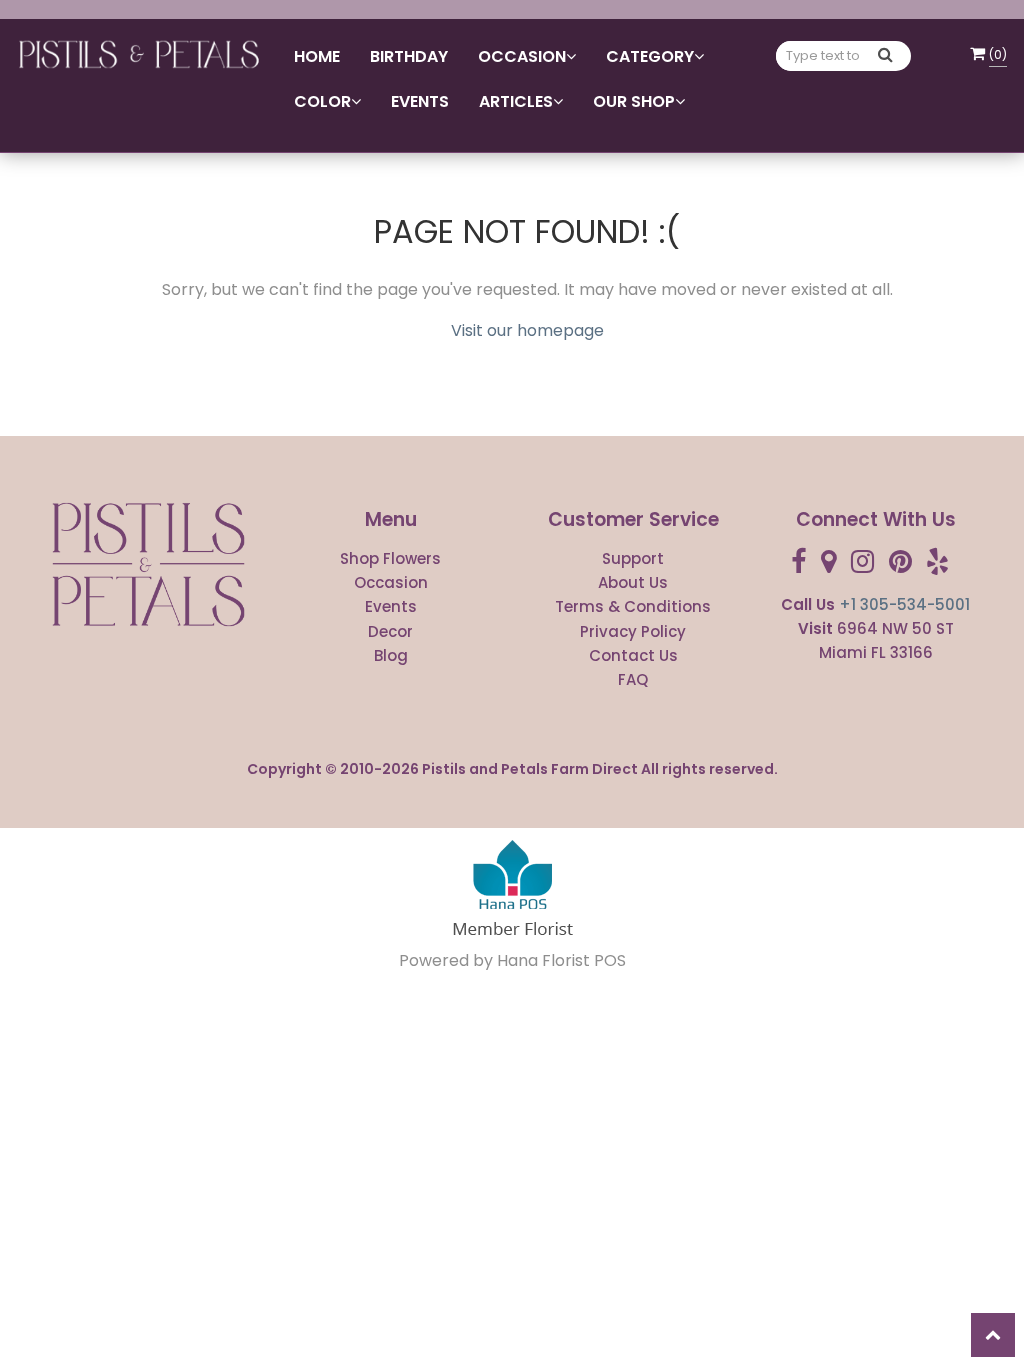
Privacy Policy (633, 631)
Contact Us (633, 655)
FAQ (633, 679)
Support (633, 558)
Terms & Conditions (633, 606)
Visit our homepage (527, 330)
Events (420, 101)
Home (317, 56)
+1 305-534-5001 (904, 604)
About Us (633, 582)
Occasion (391, 582)
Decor (390, 631)
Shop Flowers (390, 558)
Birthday (409, 56)
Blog (391, 655)
